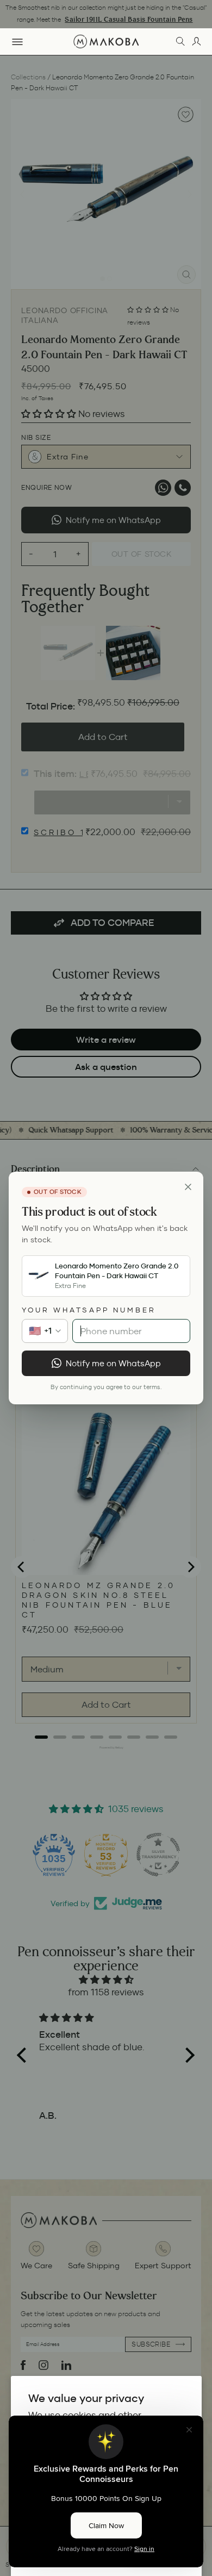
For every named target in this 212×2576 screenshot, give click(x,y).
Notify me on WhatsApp (113, 1363)
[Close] (188, 1187)
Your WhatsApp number (89, 1310)
